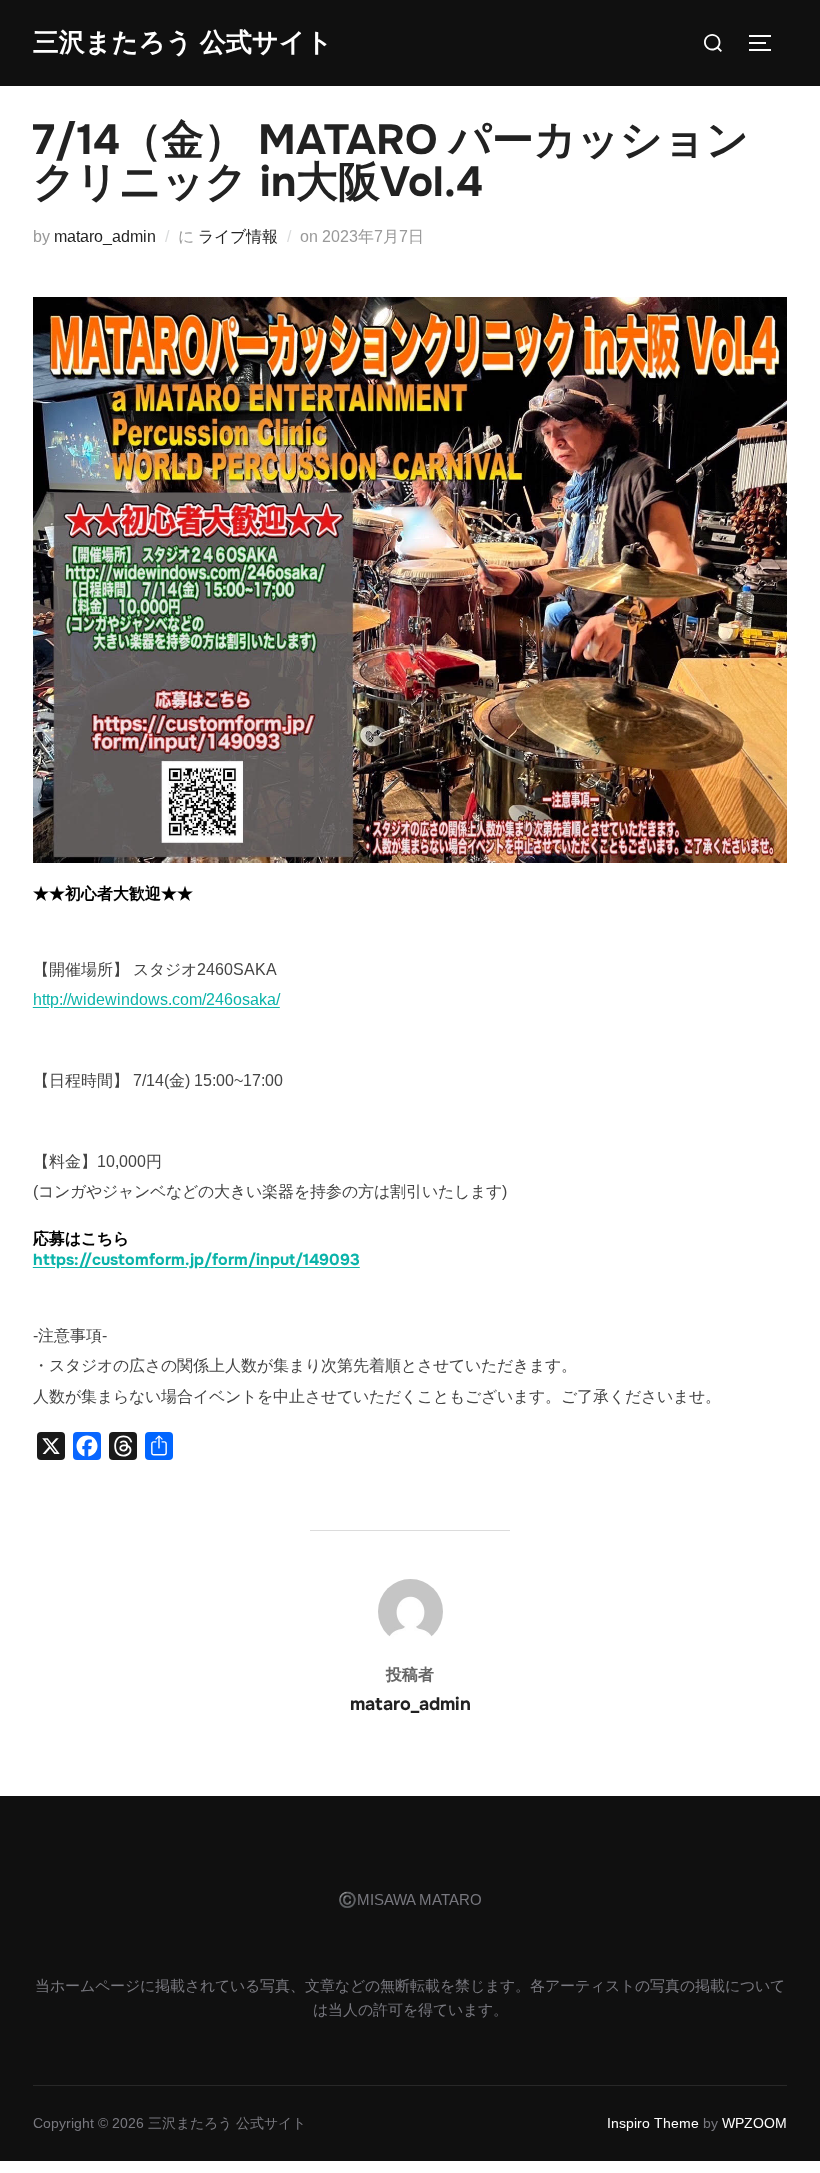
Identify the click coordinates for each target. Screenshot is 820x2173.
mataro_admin (105, 236)
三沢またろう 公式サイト (183, 42)
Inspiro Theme (653, 2123)
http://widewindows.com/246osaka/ (156, 999)
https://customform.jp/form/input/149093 (196, 1259)
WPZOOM (754, 2123)
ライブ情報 (238, 236)
